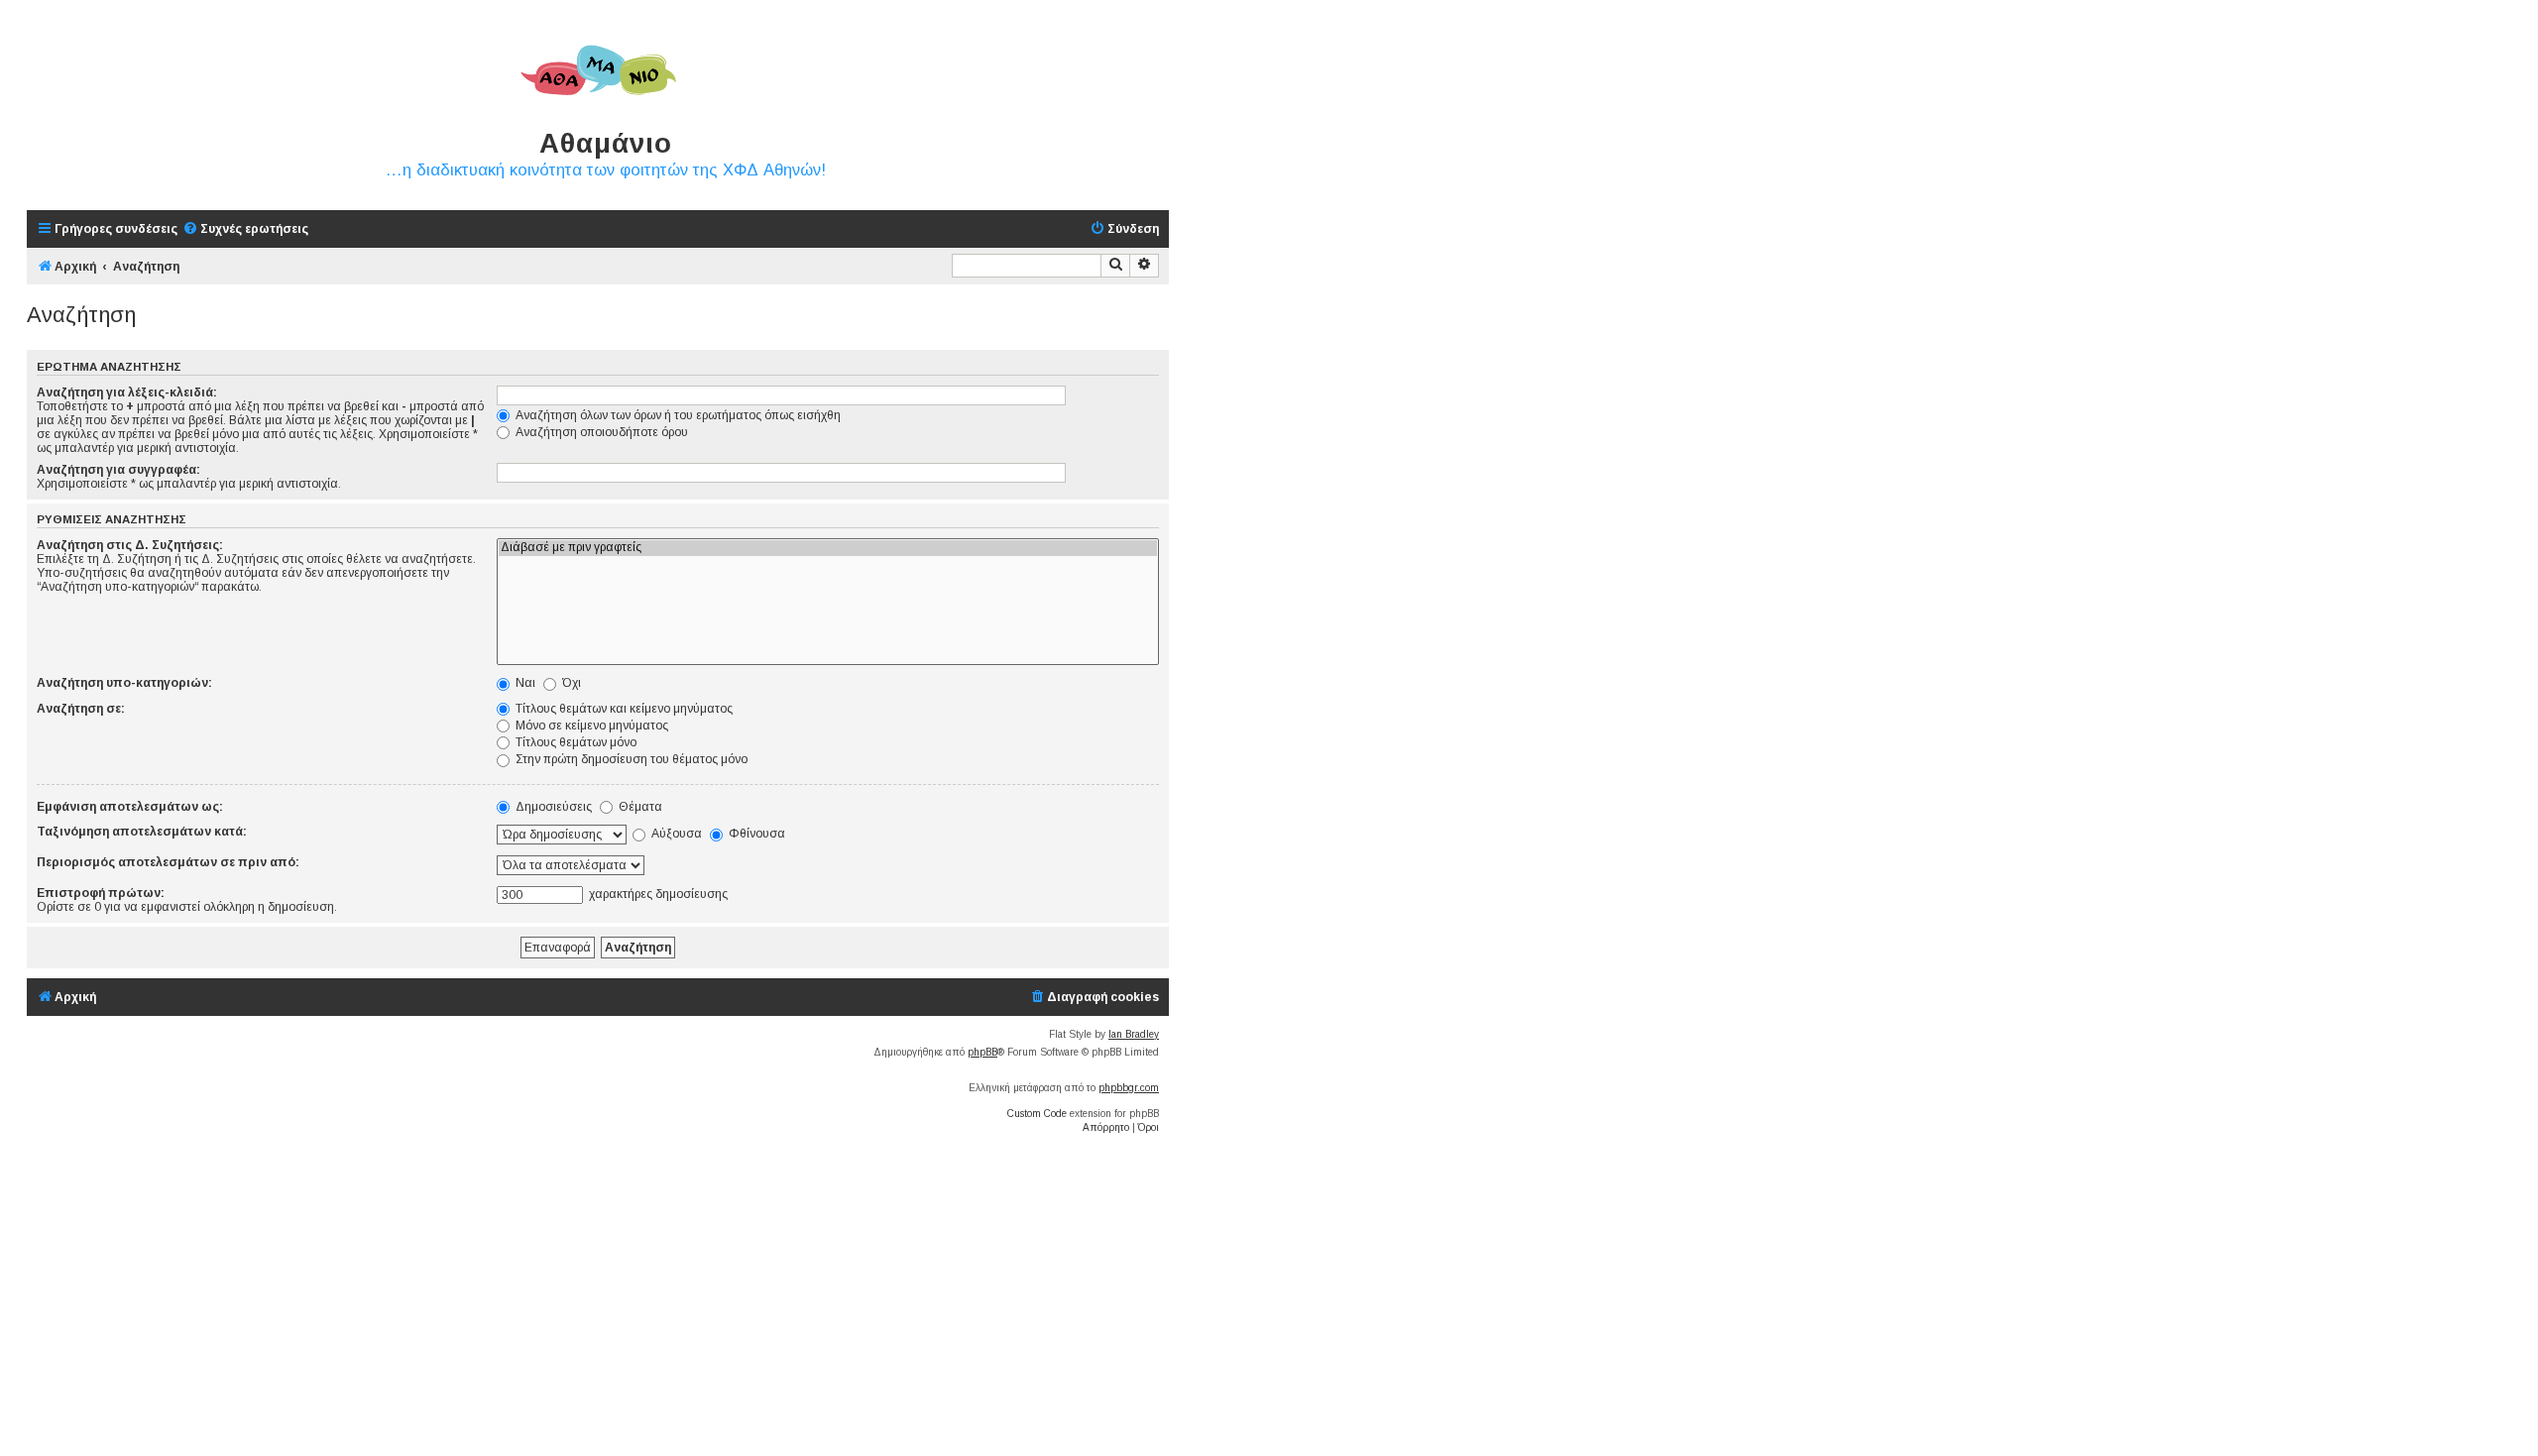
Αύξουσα (675, 834)
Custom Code (1037, 1114)
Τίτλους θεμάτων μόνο (575, 742)
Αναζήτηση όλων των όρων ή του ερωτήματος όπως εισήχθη (677, 415)
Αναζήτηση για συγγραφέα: (118, 470)
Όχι (570, 683)
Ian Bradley (1134, 1034)
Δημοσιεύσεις (552, 807)
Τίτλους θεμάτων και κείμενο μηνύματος (623, 709)
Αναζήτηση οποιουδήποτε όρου (600, 432)
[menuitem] (245, 229)
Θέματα (639, 807)
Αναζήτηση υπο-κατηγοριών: (124, 683)
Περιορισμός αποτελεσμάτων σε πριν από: (168, 862)
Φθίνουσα (755, 834)
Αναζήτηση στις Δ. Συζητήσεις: (130, 545)
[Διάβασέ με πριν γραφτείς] (828, 548)
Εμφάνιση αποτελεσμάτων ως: (130, 807)
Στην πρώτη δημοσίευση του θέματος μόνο (630, 759)
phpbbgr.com (1129, 1088)
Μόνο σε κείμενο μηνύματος (590, 726)
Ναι (524, 683)
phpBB (982, 1052)
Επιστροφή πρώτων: (101, 893)
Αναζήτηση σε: (81, 709)
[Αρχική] (598, 71)
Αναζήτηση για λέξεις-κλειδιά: (127, 392)
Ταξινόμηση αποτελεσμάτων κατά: (142, 832)
